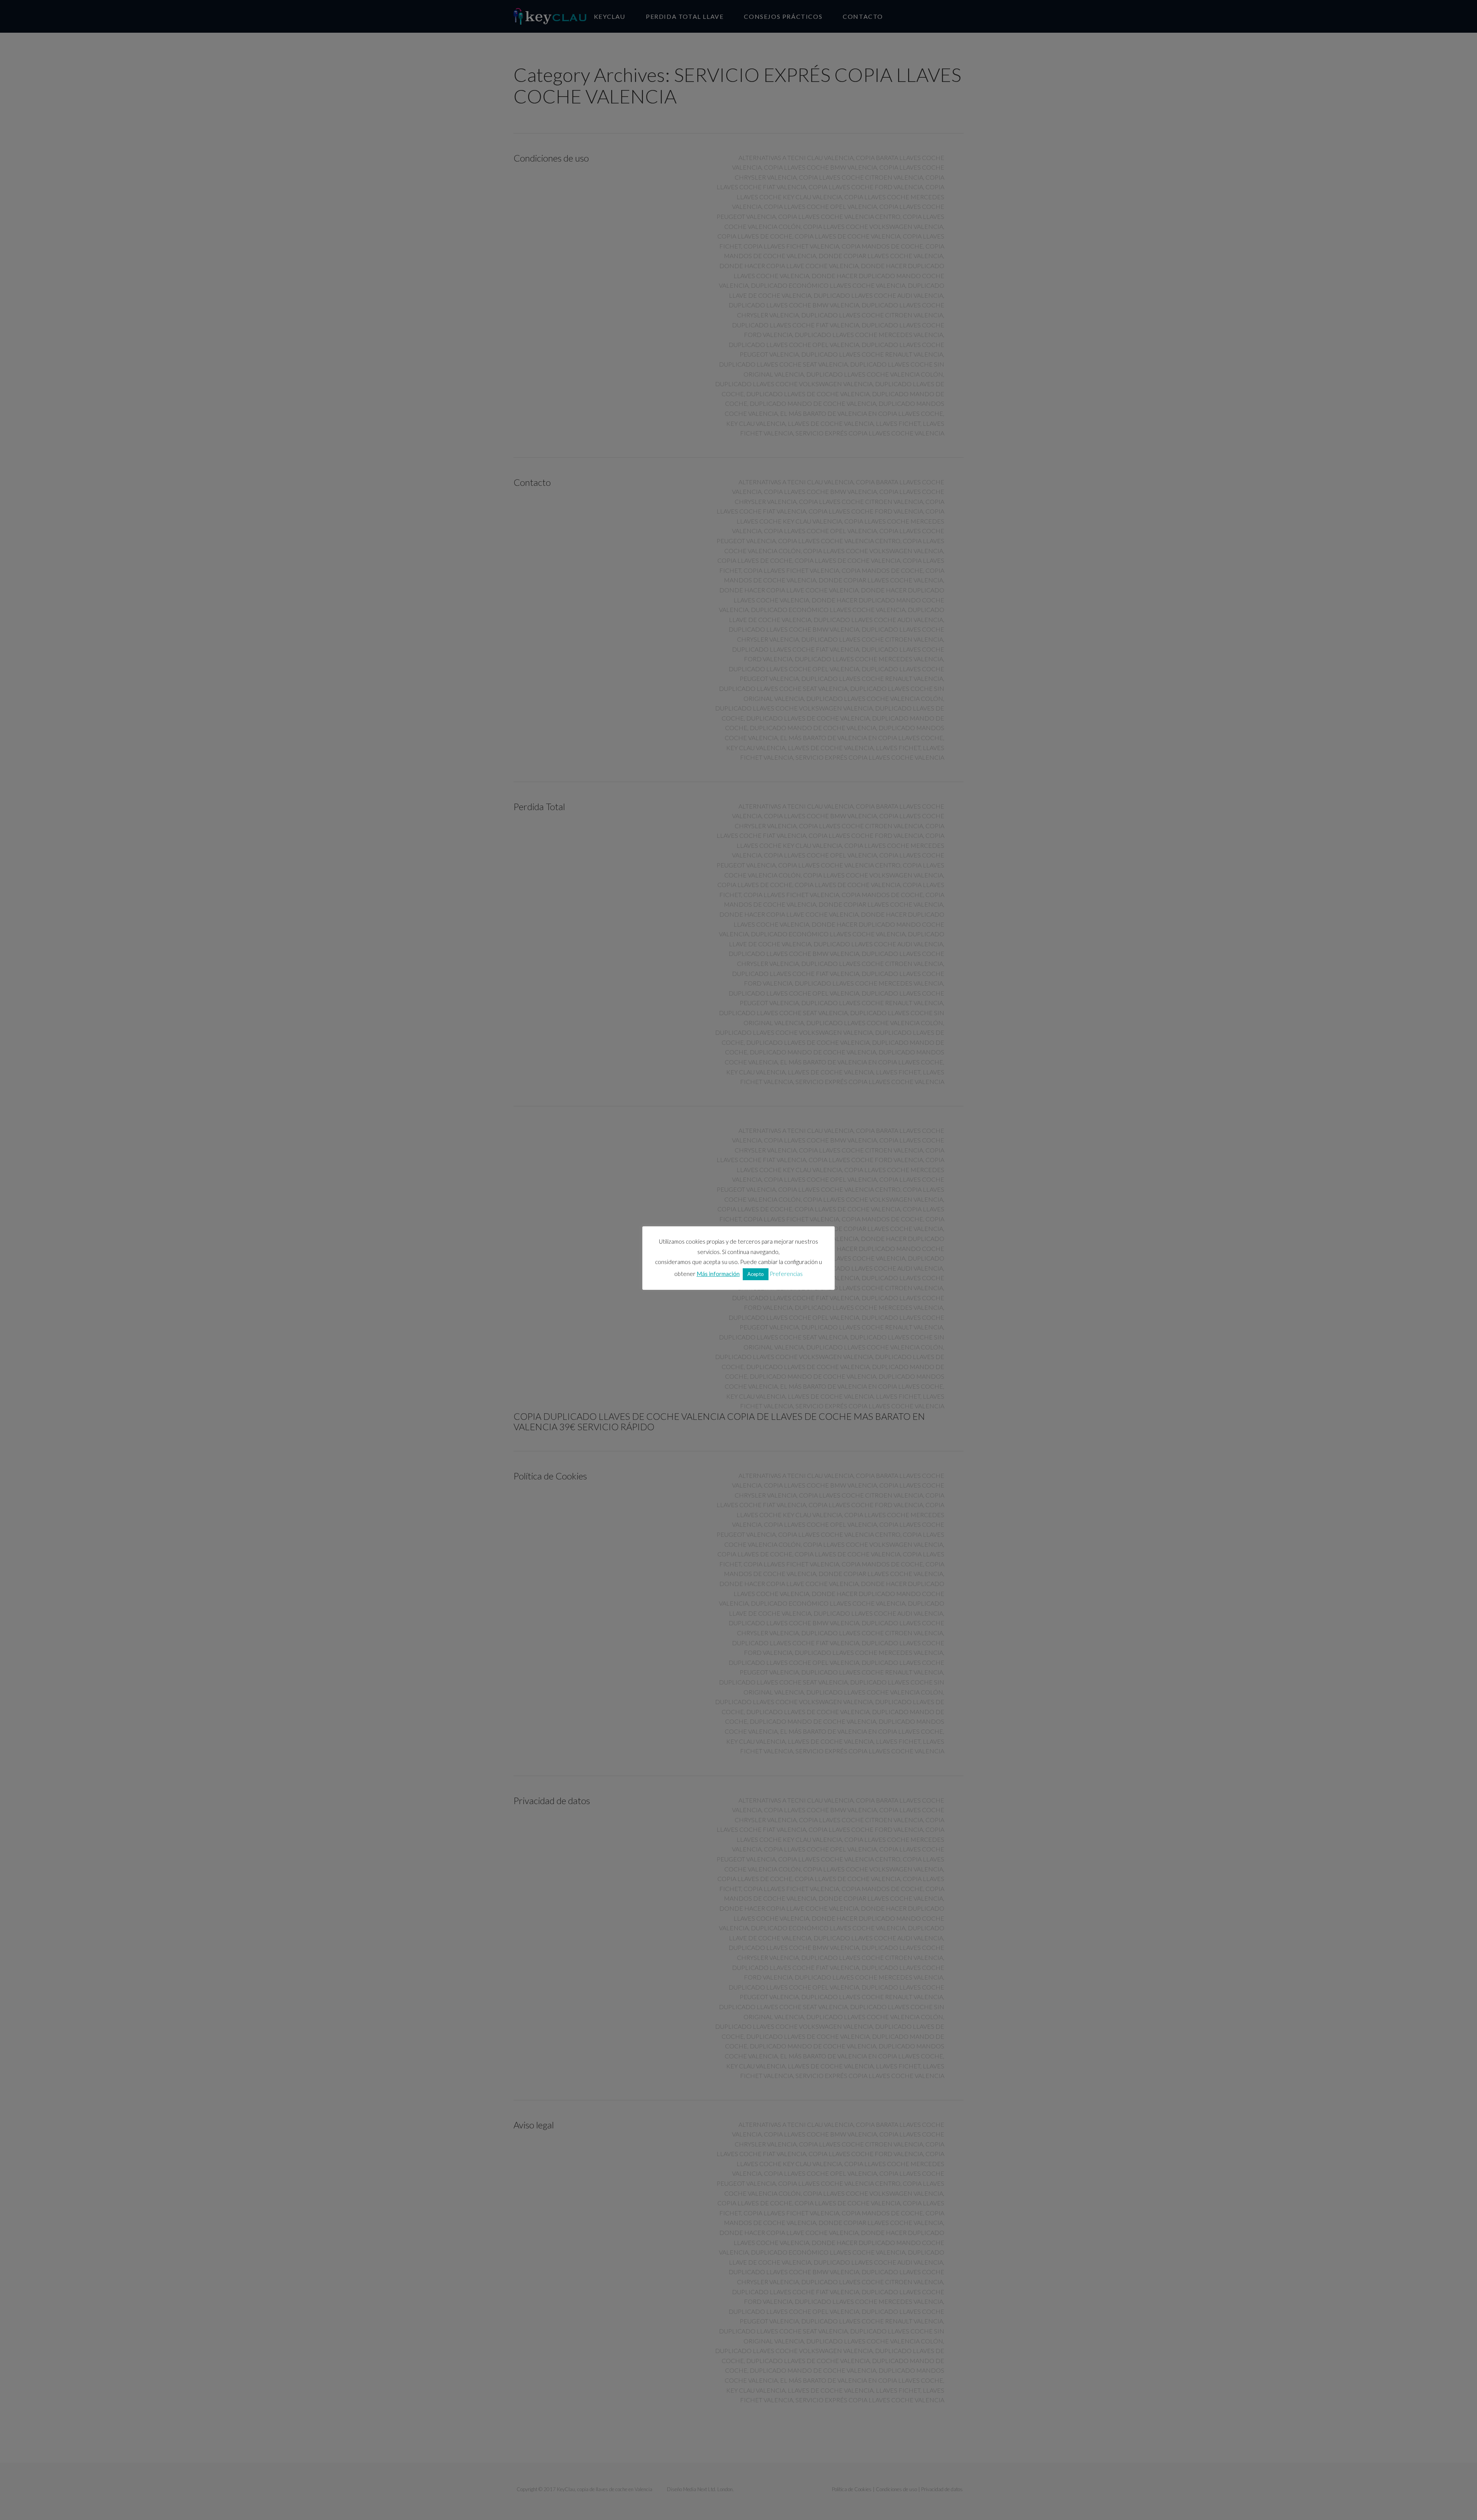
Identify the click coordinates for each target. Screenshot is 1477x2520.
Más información (718, 1274)
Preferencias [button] (786, 1274)
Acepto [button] (756, 1274)
